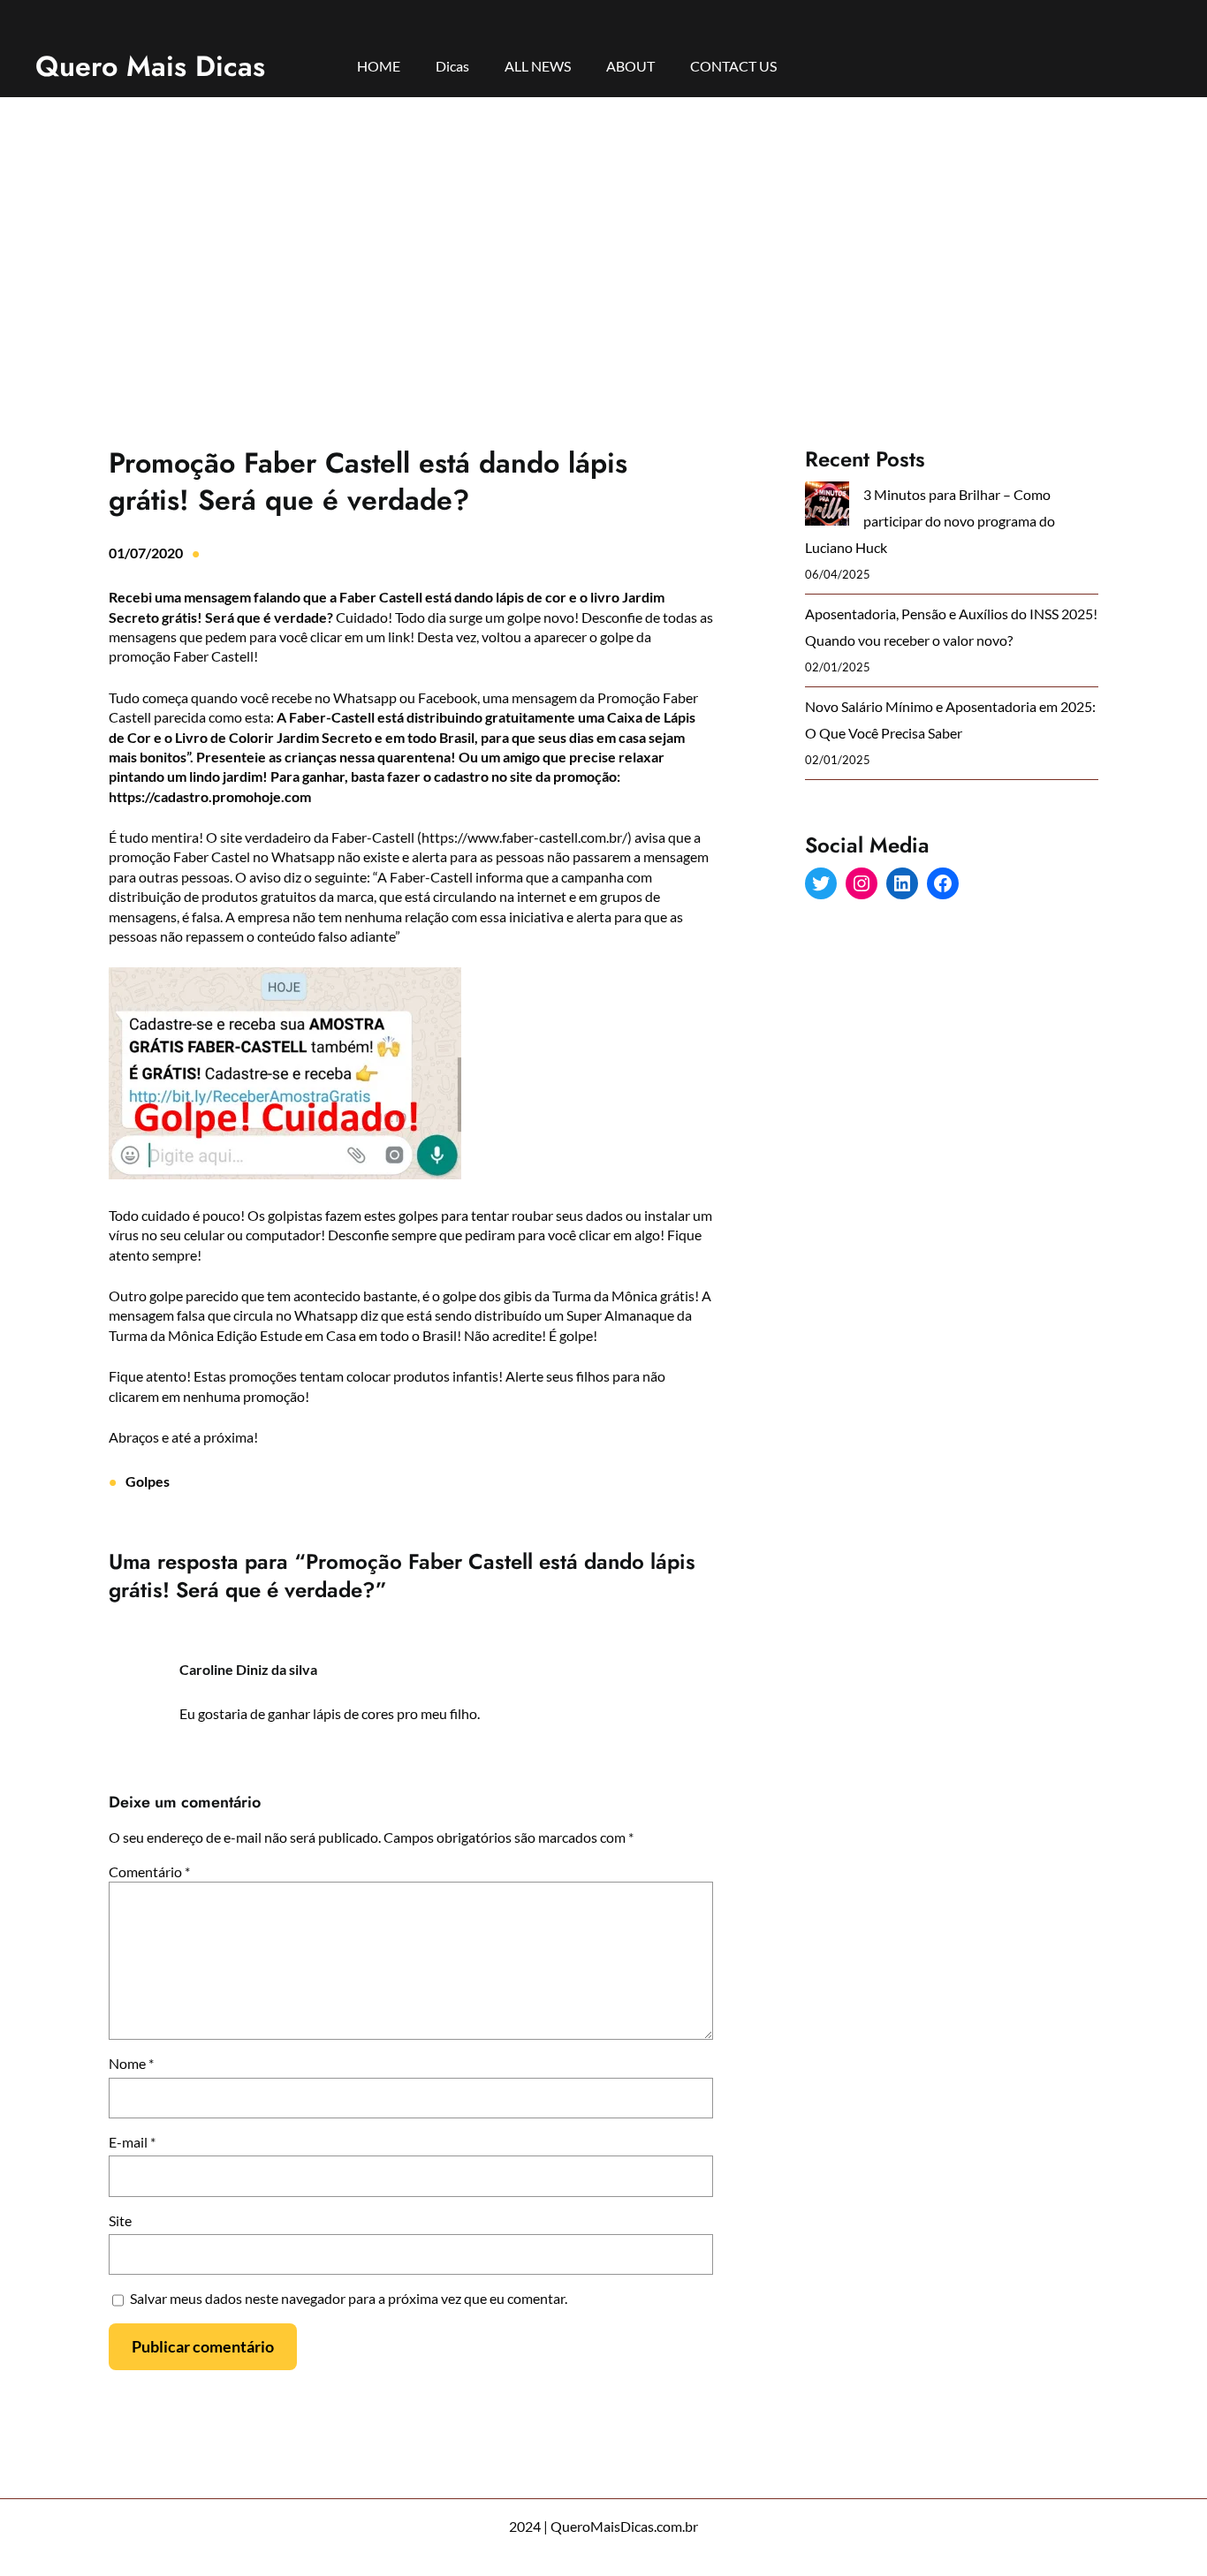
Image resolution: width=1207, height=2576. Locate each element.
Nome (131, 2063)
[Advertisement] (603, 242)
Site (120, 2220)
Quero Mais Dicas (150, 66)
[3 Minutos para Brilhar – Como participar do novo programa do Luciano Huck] (827, 508)
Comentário (149, 1871)
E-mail (132, 2142)
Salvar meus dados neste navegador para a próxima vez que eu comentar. (349, 2298)
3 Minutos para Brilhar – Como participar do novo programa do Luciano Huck (930, 521)
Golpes (148, 1481)
